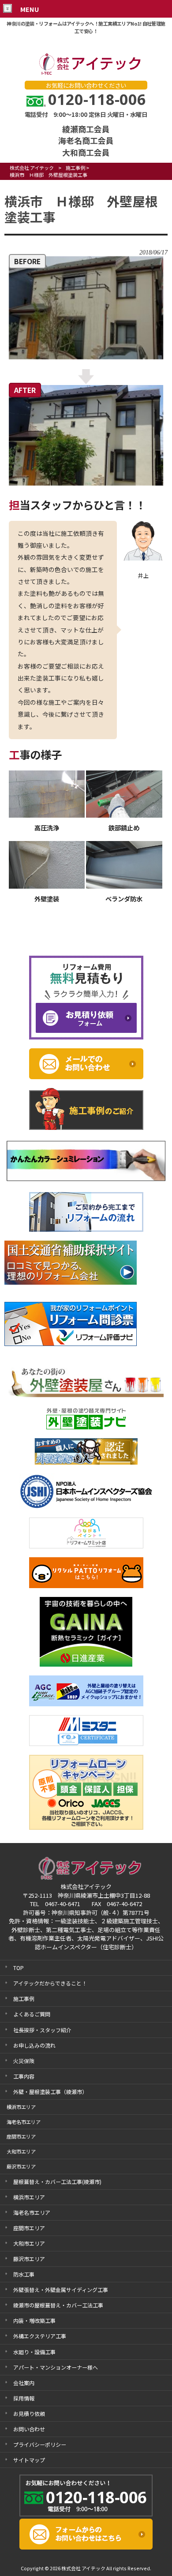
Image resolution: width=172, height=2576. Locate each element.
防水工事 (24, 2274)
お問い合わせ (29, 2429)
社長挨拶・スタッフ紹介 (42, 2030)
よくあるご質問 (32, 2014)
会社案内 (24, 2383)
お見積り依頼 (29, 2413)
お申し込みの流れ (34, 2045)
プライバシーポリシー (40, 2444)
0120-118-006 (97, 99)
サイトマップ (29, 2460)
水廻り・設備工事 (34, 2352)
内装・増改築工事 (34, 2320)
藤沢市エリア (29, 2259)
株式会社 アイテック (32, 168)
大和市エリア (29, 2243)
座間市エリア (29, 2228)
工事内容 (24, 2076)
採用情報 (24, 2398)
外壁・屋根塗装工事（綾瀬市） (50, 2092)
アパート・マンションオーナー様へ (56, 2367)
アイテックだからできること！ (50, 1983)
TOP (19, 1968)
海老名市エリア (32, 2212)
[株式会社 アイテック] (86, 73)
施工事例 (75, 168)
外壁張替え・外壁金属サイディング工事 (61, 2290)
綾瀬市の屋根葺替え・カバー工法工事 (58, 2305)
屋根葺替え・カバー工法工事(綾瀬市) (57, 2182)
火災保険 (24, 2061)
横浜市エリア (29, 2197)
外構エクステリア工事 (40, 2336)
